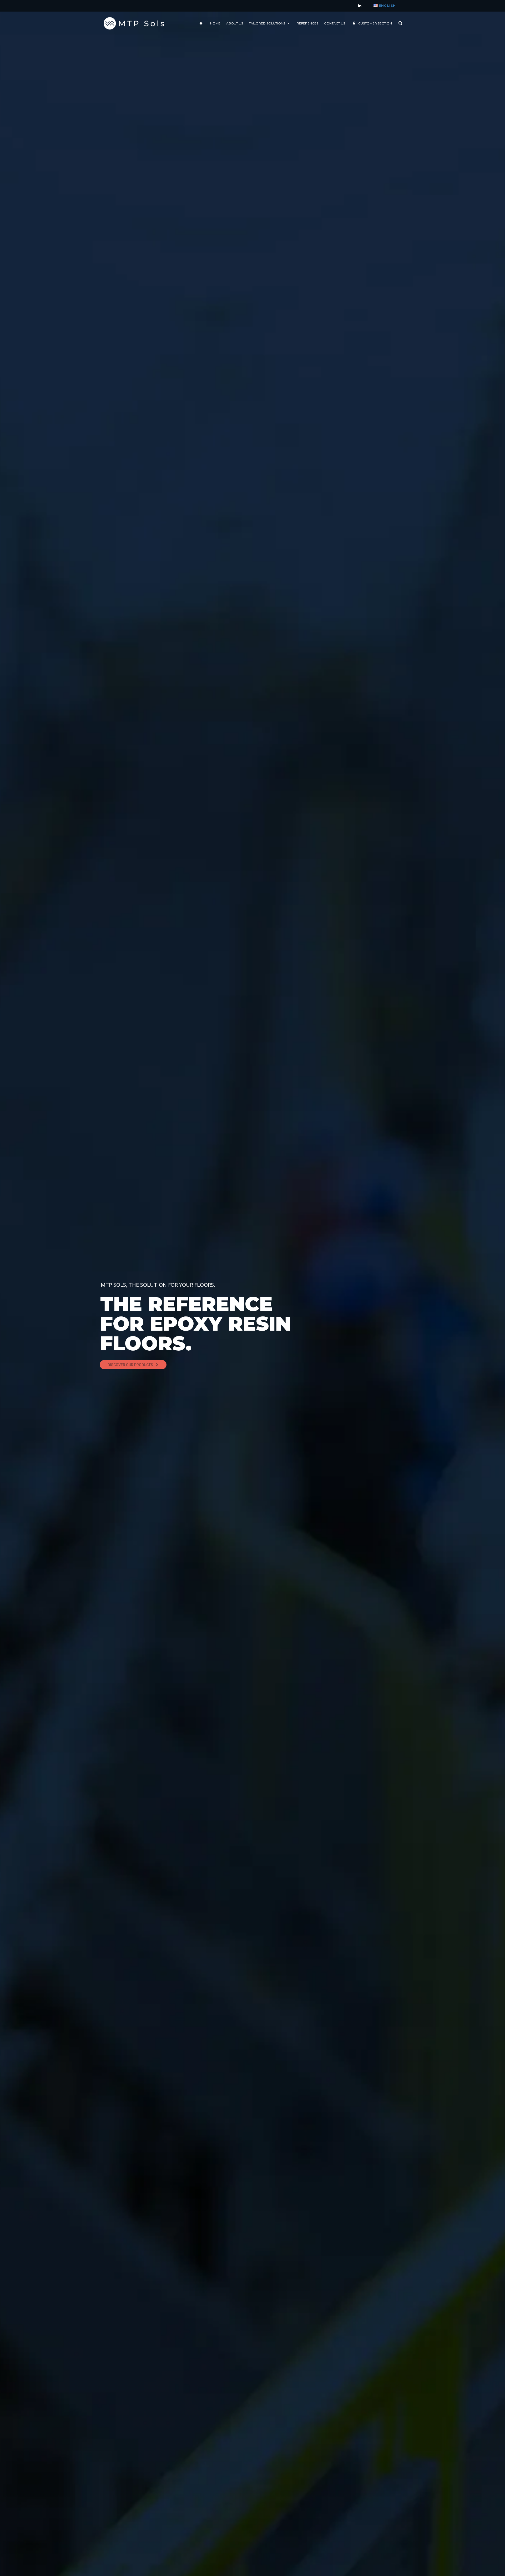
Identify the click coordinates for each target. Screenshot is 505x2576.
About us (235, 23)
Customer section (375, 23)
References (307, 23)
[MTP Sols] (134, 23)
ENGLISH (387, 6)
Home (215, 23)
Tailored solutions (267, 23)
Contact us (335, 23)
